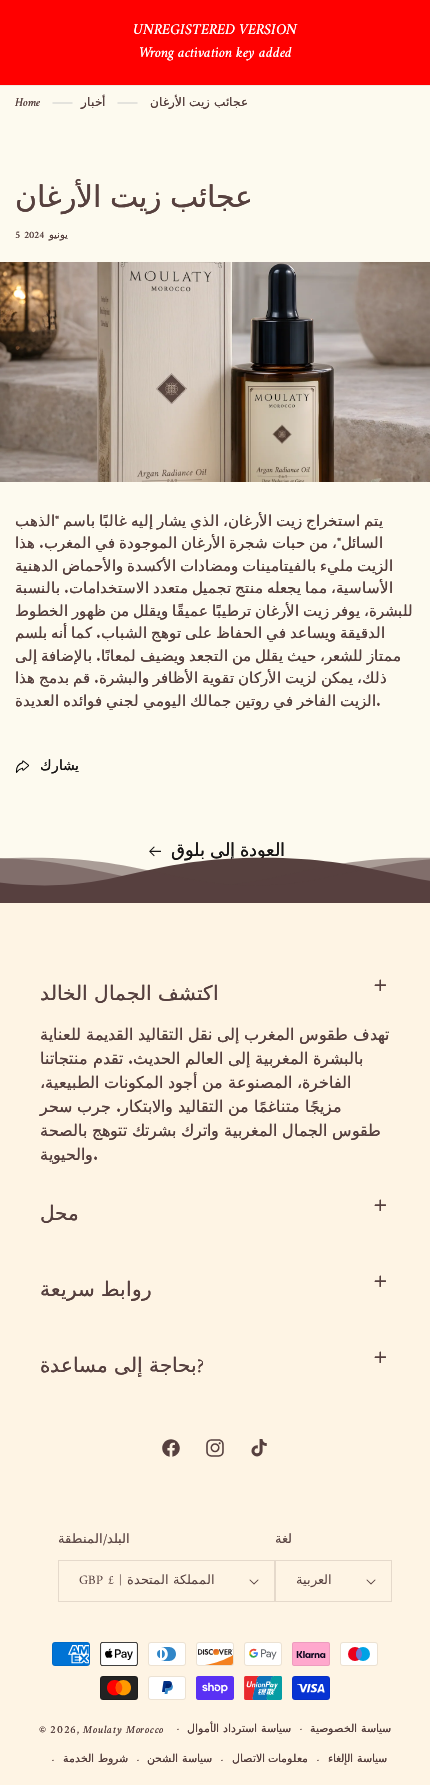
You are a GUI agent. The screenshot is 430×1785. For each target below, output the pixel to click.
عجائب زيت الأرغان (199, 103)
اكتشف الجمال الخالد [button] (129, 995)
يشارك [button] (59, 766)
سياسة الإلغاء (357, 1759)
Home (27, 103)
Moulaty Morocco (123, 1729)
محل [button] (59, 1215)
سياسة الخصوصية (350, 1729)
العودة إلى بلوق (228, 851)
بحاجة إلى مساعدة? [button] (122, 1367)
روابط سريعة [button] (96, 1291)
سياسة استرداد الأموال (238, 1729)
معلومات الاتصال (270, 1759)
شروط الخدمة (95, 1759)
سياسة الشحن (179, 1759)
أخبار (93, 103)
